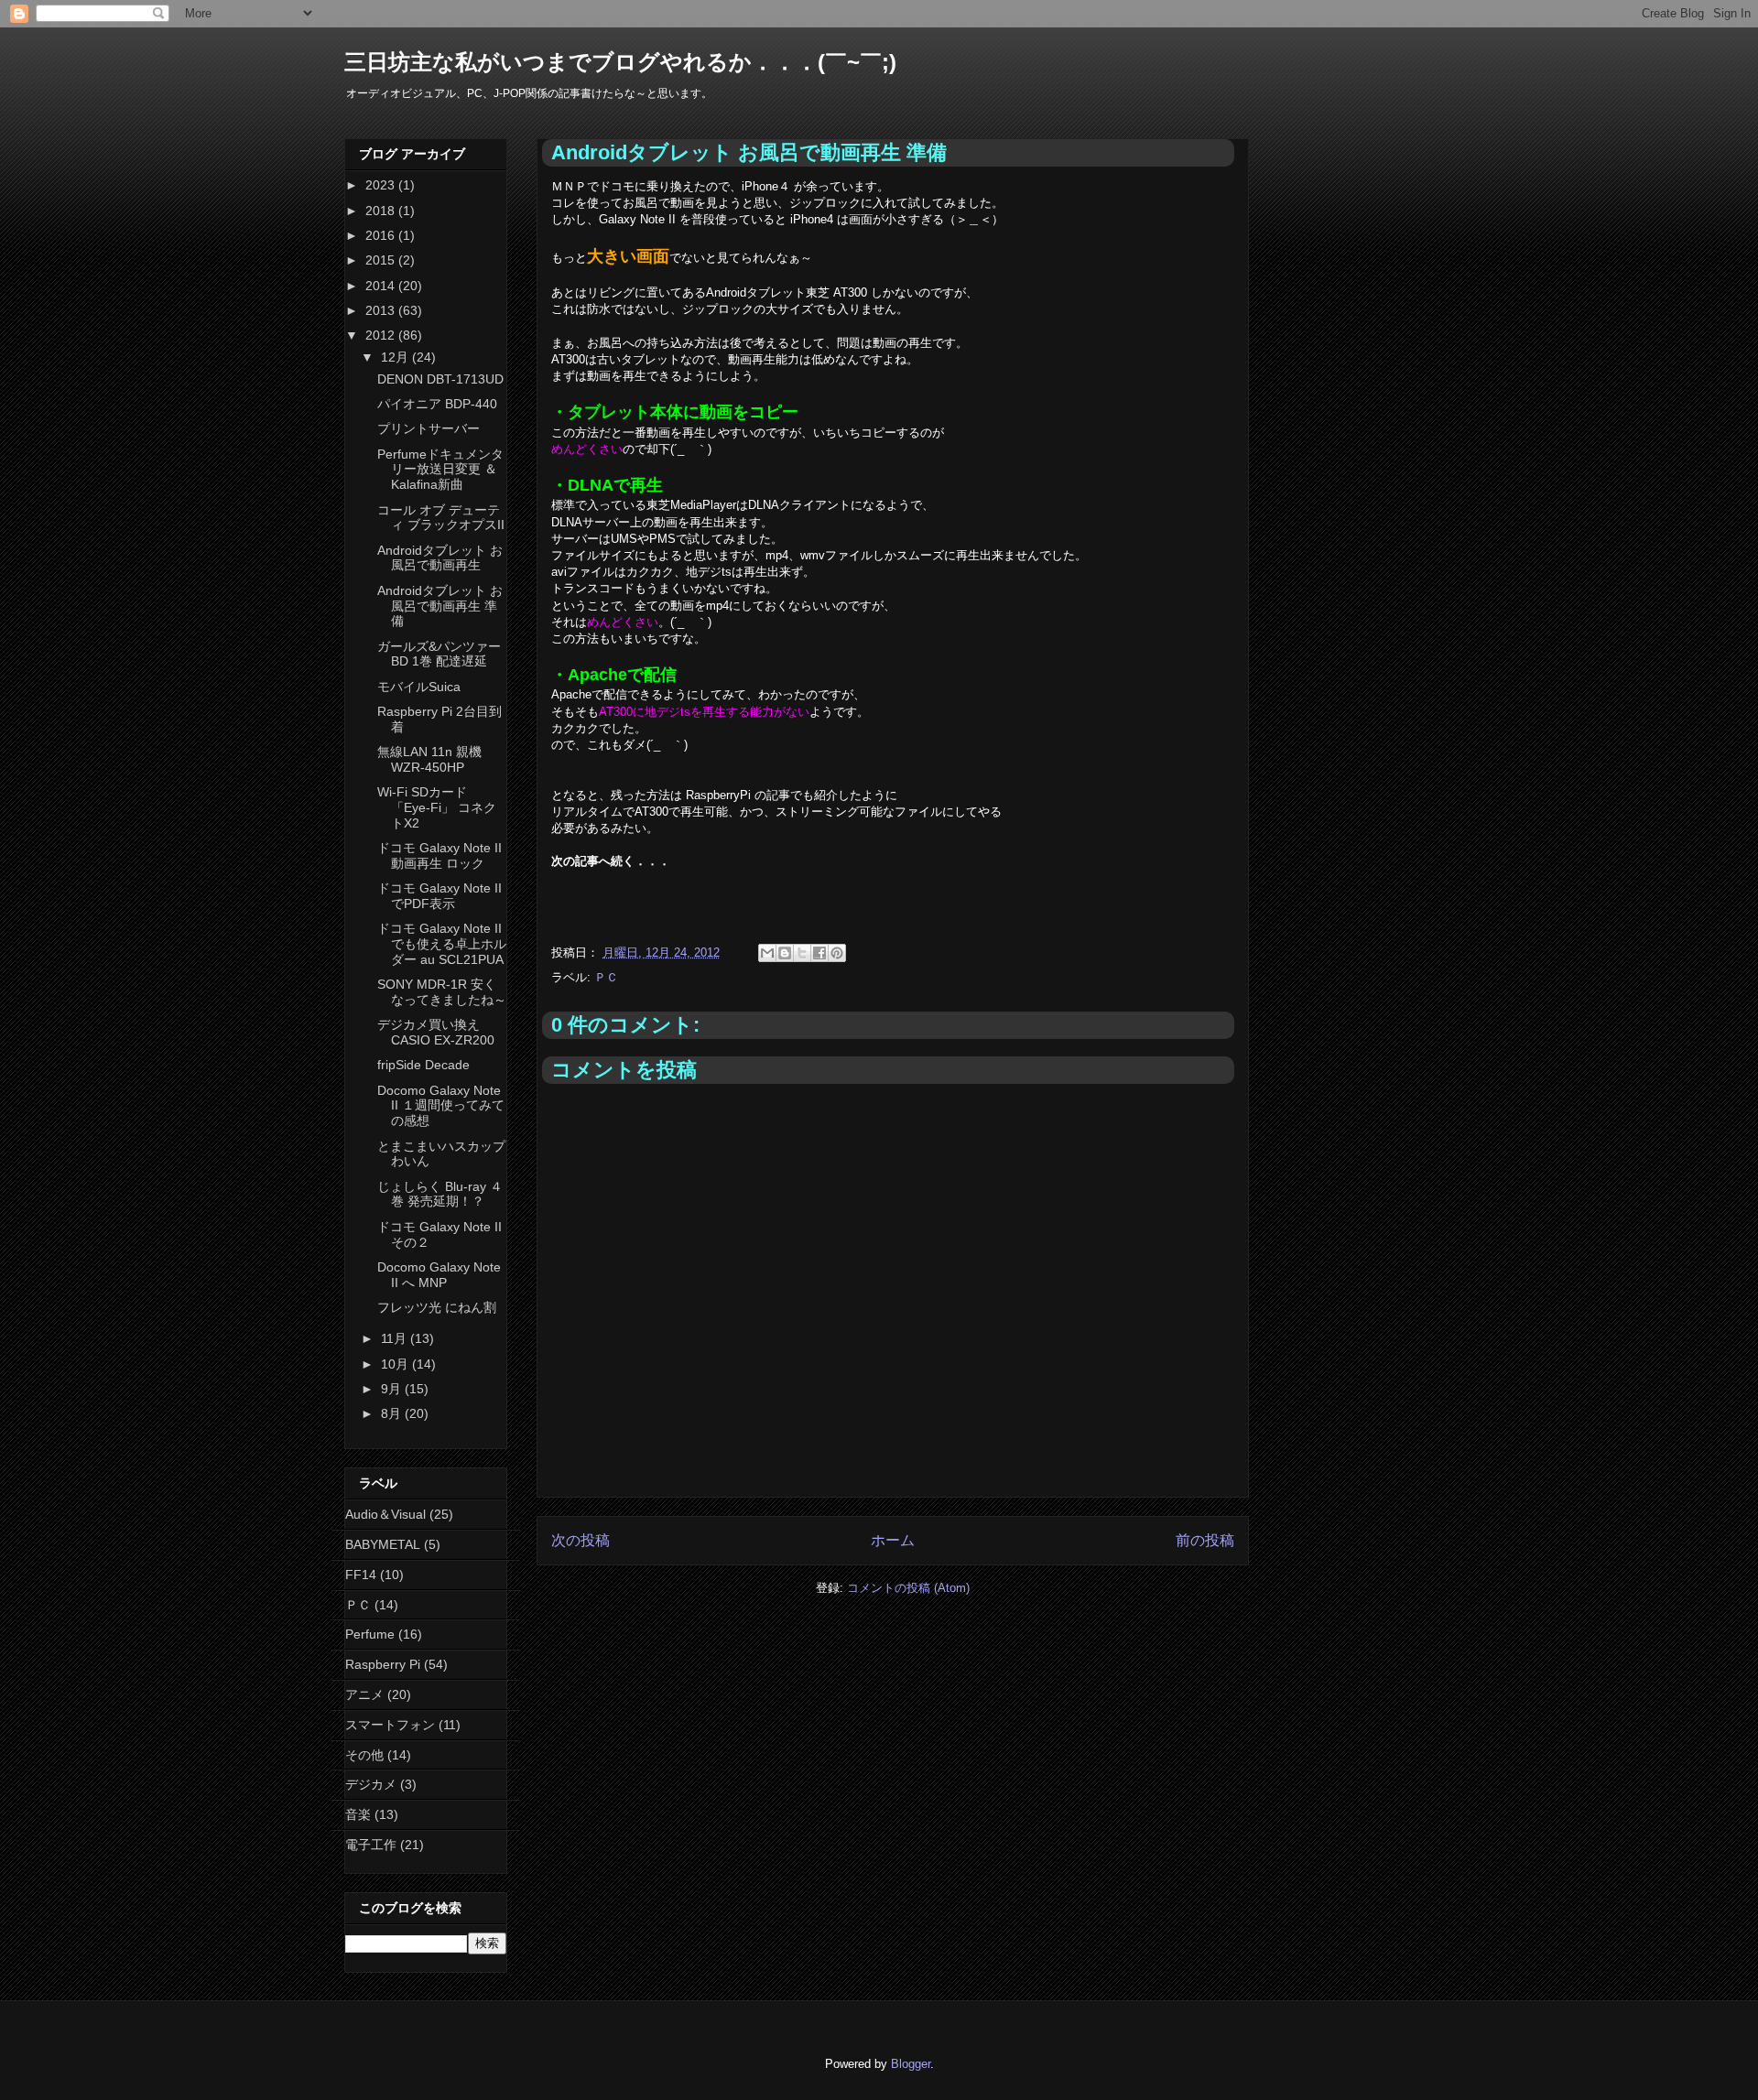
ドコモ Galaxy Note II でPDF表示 (439, 896)
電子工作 (371, 1845)
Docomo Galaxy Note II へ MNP (439, 1275)
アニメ (364, 1694)
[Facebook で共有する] (819, 953)
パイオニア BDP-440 (437, 404)
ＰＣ (606, 977)
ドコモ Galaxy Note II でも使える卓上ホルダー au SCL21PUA (442, 944)
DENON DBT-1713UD (440, 379)
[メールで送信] (767, 953)
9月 (393, 1389)
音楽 (358, 1814)
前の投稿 (1205, 1540)
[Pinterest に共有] (837, 953)
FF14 (361, 1575)
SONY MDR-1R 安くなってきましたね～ (442, 992)
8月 (393, 1413)
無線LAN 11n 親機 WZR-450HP (429, 759)
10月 (396, 1364)
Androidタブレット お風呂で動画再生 (440, 558)
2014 (382, 286)
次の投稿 (581, 1540)
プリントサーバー (429, 428)
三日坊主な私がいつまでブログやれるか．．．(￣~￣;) (620, 62)
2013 (382, 310)
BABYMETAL (383, 1544)
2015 (382, 260)
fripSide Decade (423, 1065)
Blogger (911, 2064)
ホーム (893, 1540)
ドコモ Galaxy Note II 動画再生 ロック (439, 855)
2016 (382, 235)
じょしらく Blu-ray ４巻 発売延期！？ (440, 1194)
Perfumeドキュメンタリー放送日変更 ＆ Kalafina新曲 (440, 470)
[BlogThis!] (785, 953)
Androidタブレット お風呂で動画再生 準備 (440, 606)
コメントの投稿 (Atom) (908, 1588)
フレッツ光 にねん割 (437, 1307)
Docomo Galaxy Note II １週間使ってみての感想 (441, 1106)
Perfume (370, 1634)
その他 (364, 1755)
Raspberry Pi (383, 1664)
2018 (382, 211)
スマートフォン (390, 1725)
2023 (382, 185)
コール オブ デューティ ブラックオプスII (441, 518)
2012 (382, 335)
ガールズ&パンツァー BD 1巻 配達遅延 (439, 654)
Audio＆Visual (385, 1514)
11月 (396, 1338)
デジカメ (371, 1784)
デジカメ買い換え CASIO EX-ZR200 (436, 1032)
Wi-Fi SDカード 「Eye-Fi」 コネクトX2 (437, 807)
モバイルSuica (419, 687)
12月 (396, 357)
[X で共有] (802, 953)
